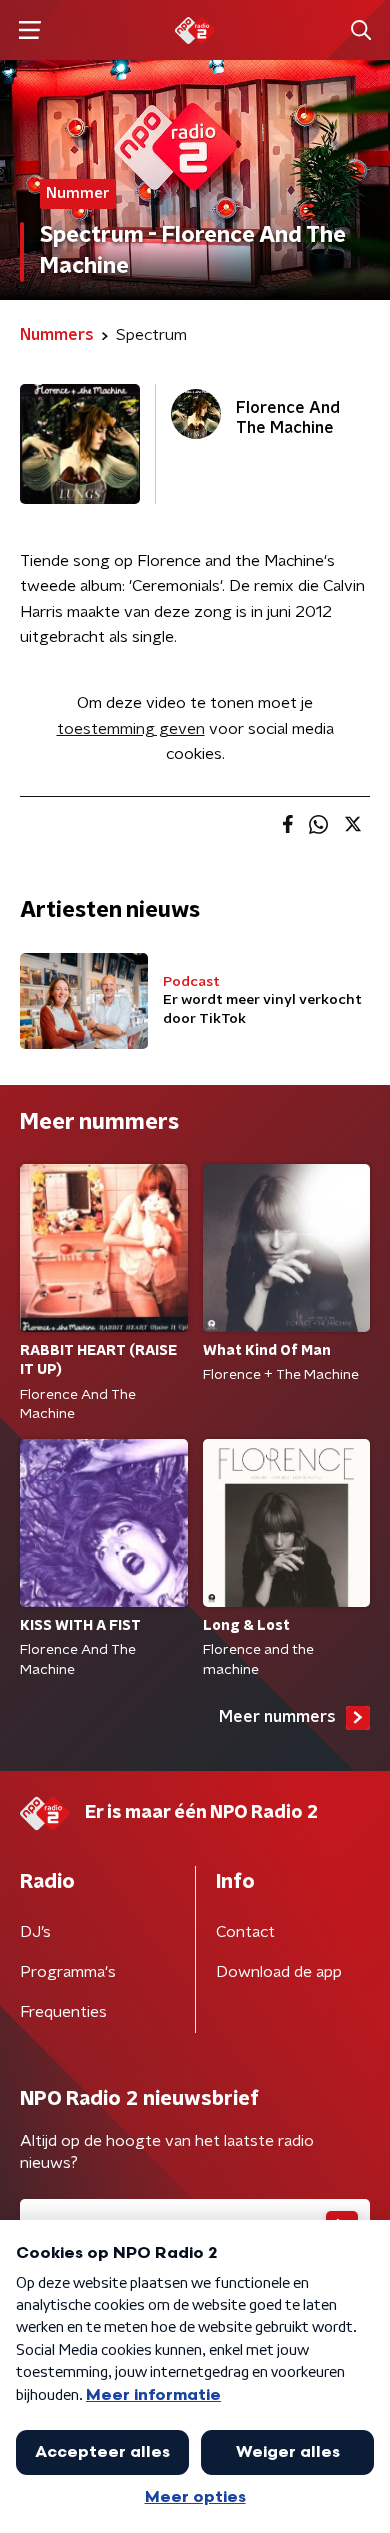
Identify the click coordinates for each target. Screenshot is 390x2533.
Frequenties (63, 2012)
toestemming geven (131, 729)
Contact (245, 1932)
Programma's (68, 1972)
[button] (29, 30)
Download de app (279, 1972)
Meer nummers (277, 1717)
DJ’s (35, 1932)
